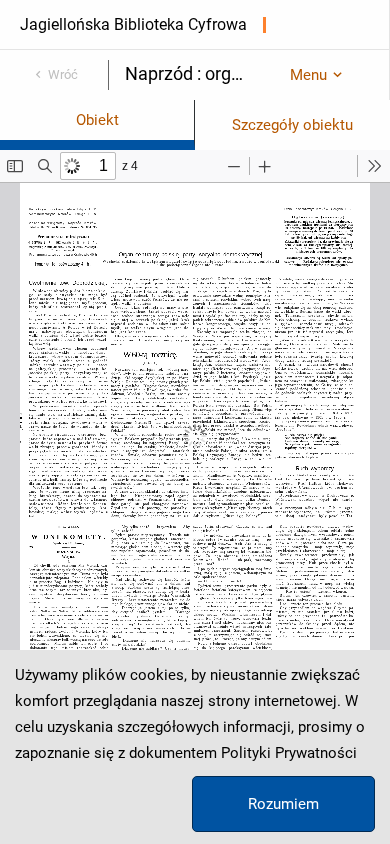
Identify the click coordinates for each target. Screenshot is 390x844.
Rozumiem (283, 804)
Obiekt (97, 120)
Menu (308, 75)
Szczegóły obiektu (292, 125)
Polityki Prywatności (289, 753)
